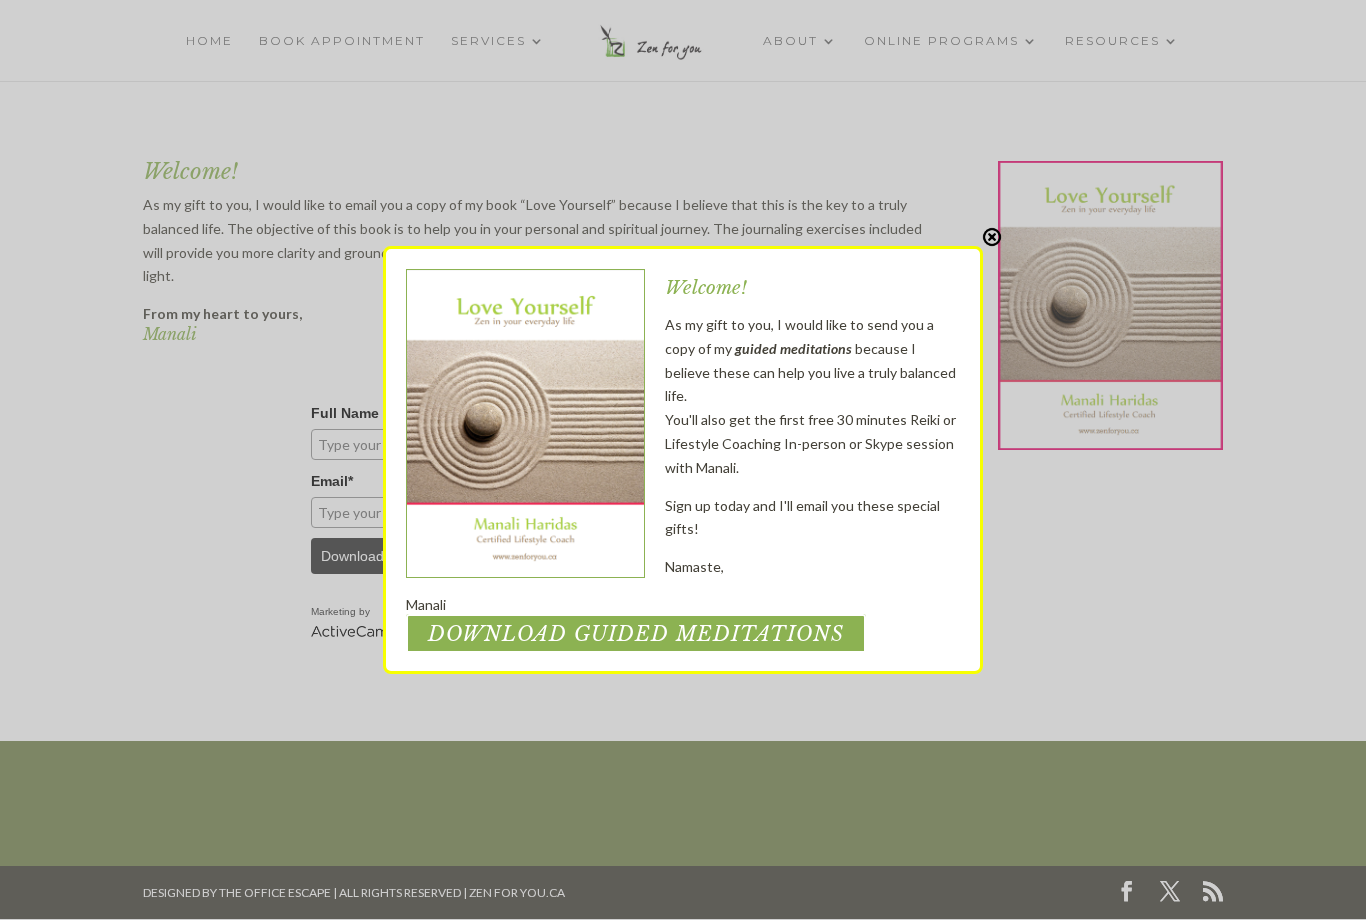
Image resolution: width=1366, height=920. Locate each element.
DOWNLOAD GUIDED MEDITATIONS (636, 634)
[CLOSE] (992, 237)
